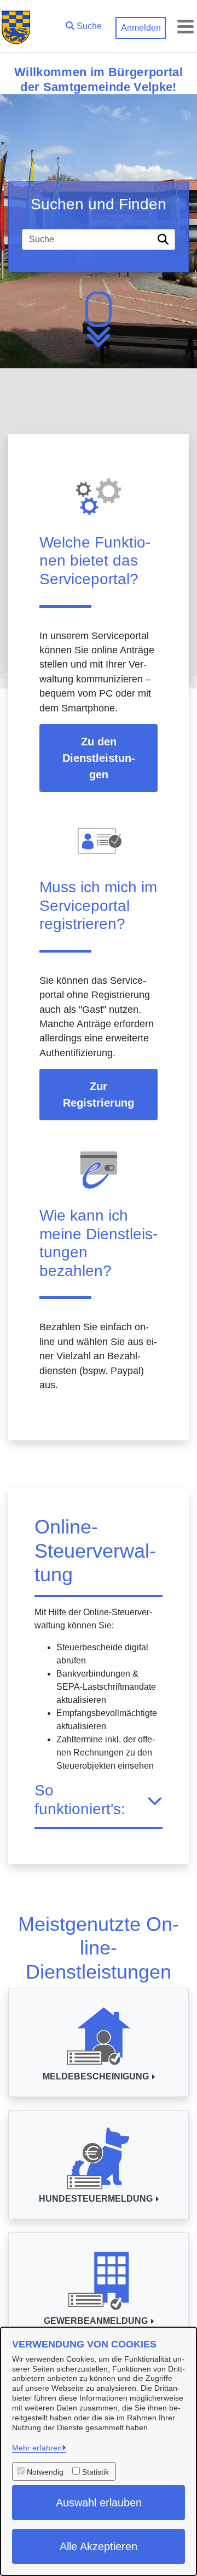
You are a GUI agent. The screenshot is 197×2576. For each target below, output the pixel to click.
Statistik (95, 2472)
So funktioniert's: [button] (80, 1800)
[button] (84, 24)
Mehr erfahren (37, 2448)
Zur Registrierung (99, 1095)
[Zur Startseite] (16, 26)
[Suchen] (165, 240)
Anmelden (141, 28)
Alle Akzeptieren (99, 2546)
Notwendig (45, 2472)
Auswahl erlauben (99, 2503)
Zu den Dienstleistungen (99, 758)
